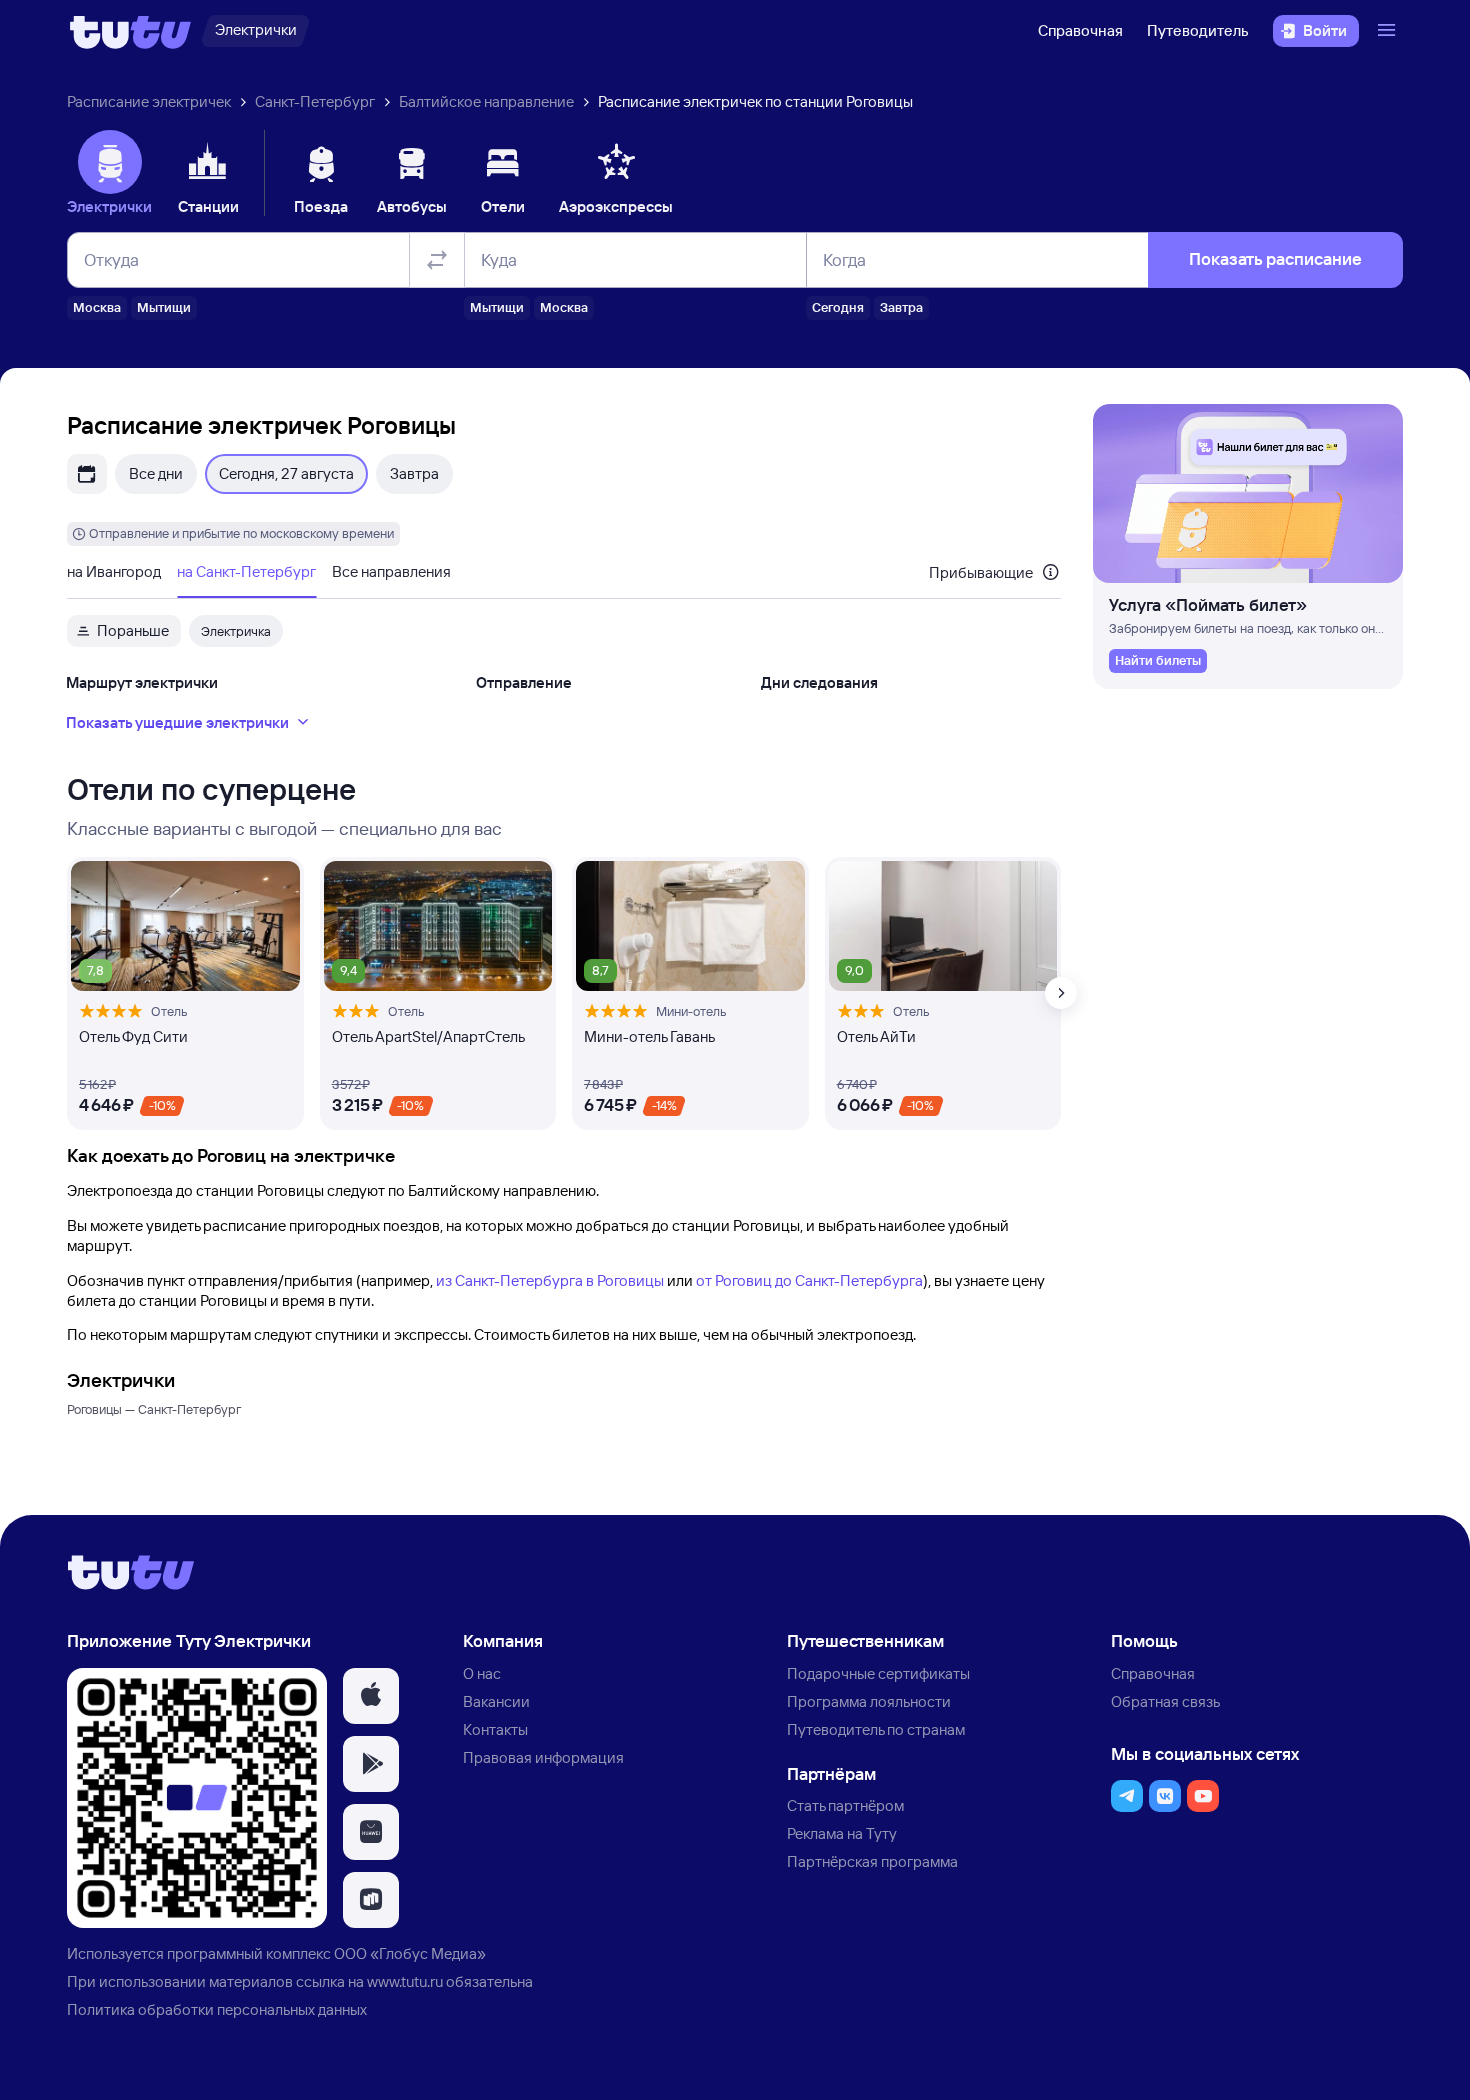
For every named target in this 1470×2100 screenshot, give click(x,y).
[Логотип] (130, 31)
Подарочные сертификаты (878, 1673)
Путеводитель (1198, 30)
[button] (371, 1696)
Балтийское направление (486, 101)
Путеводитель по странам (876, 1729)
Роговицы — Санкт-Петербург (154, 1409)
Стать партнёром (845, 1805)
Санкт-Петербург (315, 101)
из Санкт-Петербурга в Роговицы (550, 1280)
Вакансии (496, 1701)
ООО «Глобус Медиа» (410, 1953)
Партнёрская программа (872, 1861)
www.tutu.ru (405, 1981)
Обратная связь (1165, 1701)
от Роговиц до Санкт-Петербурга (809, 1280)
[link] (1158, 661)
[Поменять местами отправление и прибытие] (437, 260)
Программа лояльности (869, 1701)
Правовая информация (543, 1757)
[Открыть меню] (1389, 31)
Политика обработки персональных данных (217, 2009)
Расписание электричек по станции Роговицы (755, 101)
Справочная (1080, 30)
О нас (482, 1673)
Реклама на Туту (842, 1833)
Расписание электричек (149, 101)
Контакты (495, 1729)
